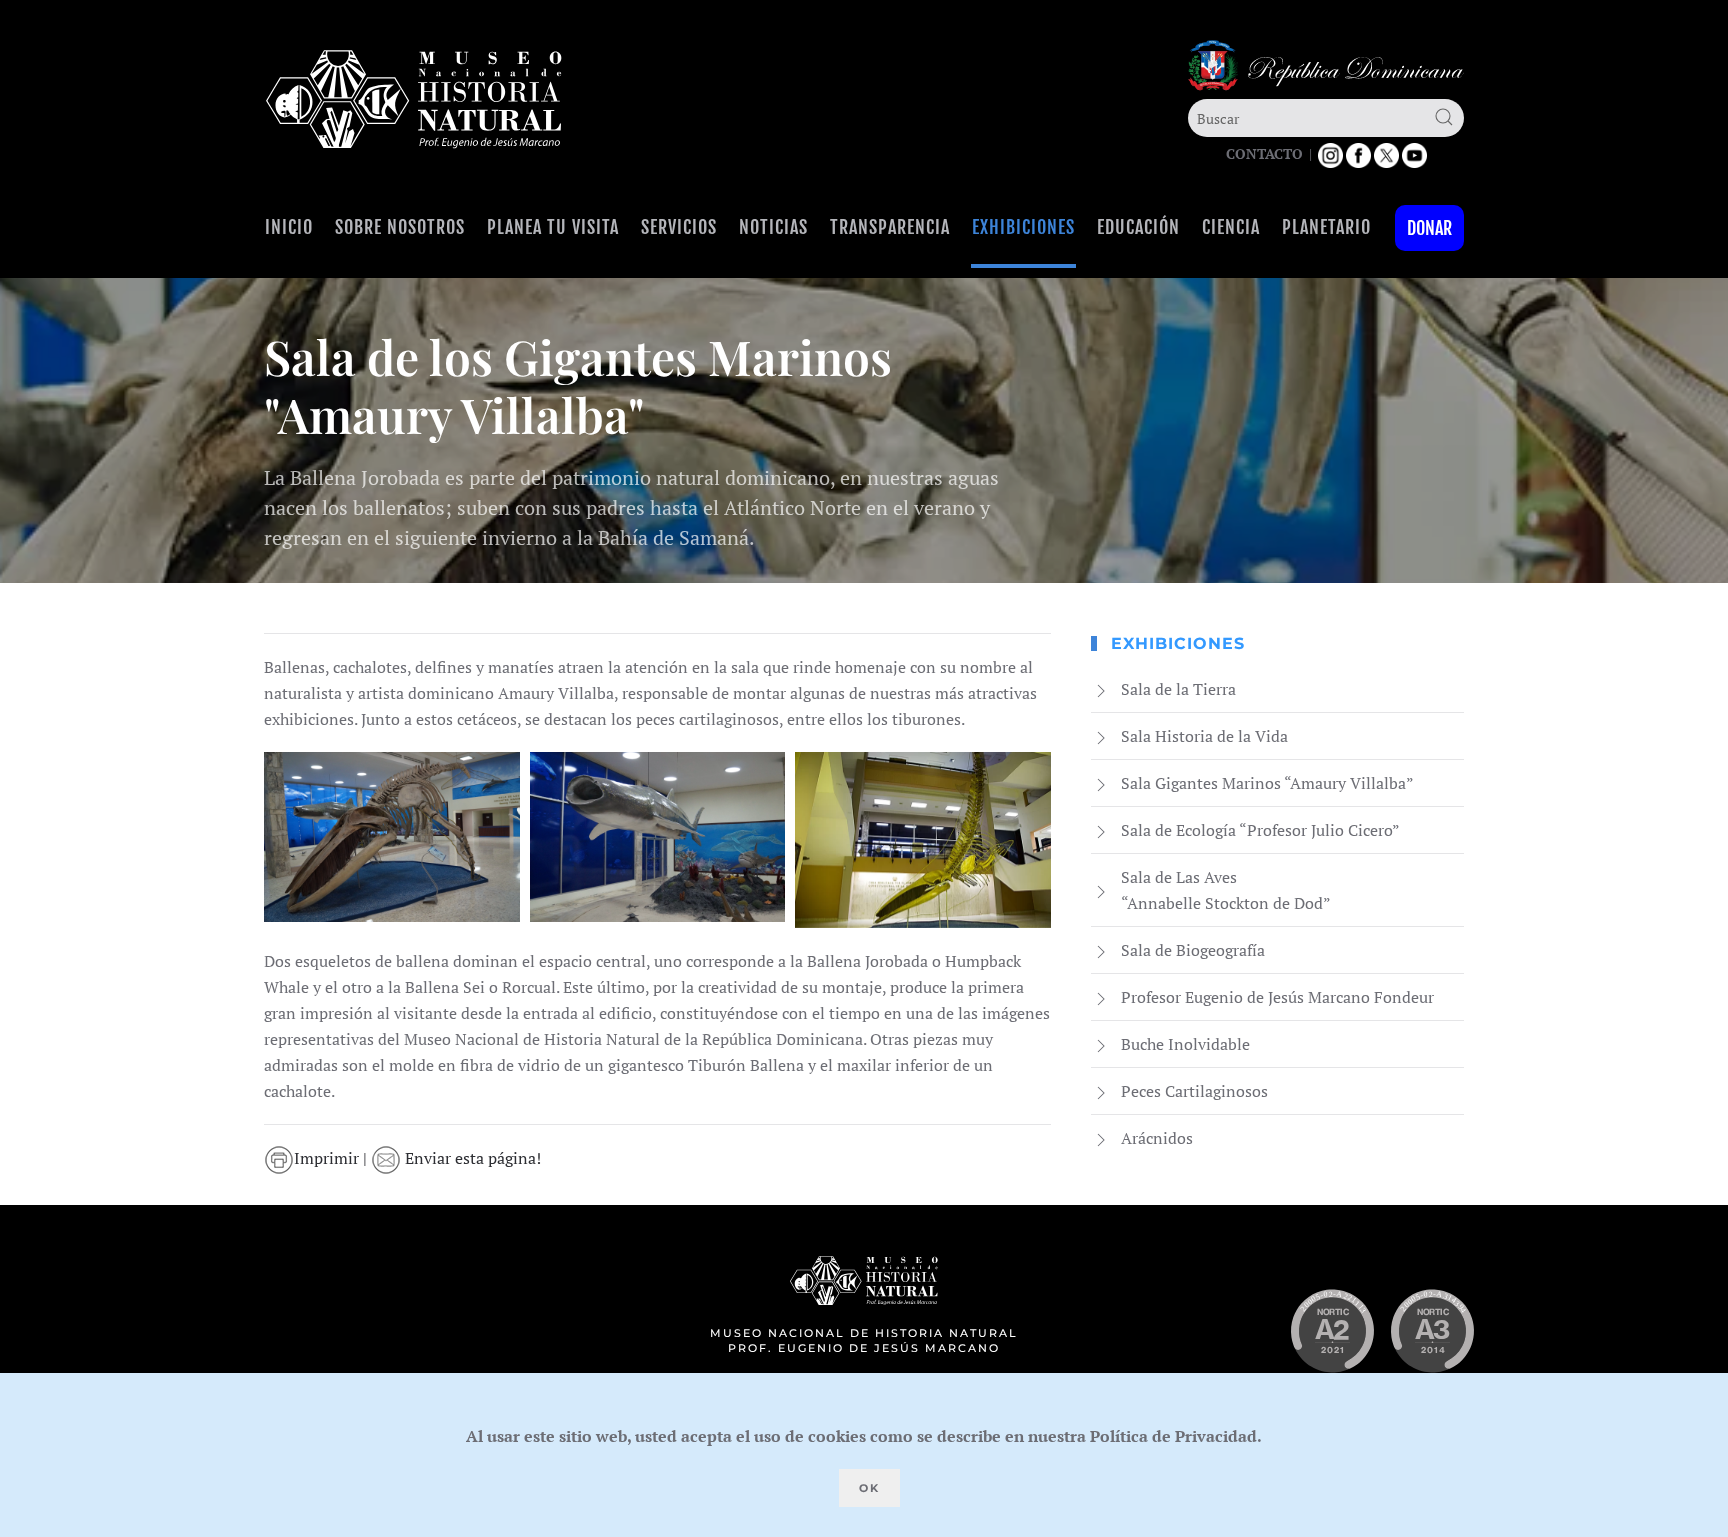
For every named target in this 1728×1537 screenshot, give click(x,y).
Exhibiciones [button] (1023, 227)
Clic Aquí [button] (392, 837)
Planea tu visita (553, 227)
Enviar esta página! (471, 1158)
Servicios (679, 227)
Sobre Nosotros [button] (400, 227)
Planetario (1326, 227)
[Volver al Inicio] (414, 99)
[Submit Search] (1444, 117)
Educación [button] (1138, 227)
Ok (869, 1488)
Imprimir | (332, 1158)
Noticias (773, 227)
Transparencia (890, 227)
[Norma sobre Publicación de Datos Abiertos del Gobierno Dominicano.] (1432, 1331)
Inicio (289, 227)
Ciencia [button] (1231, 227)
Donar (1429, 228)
